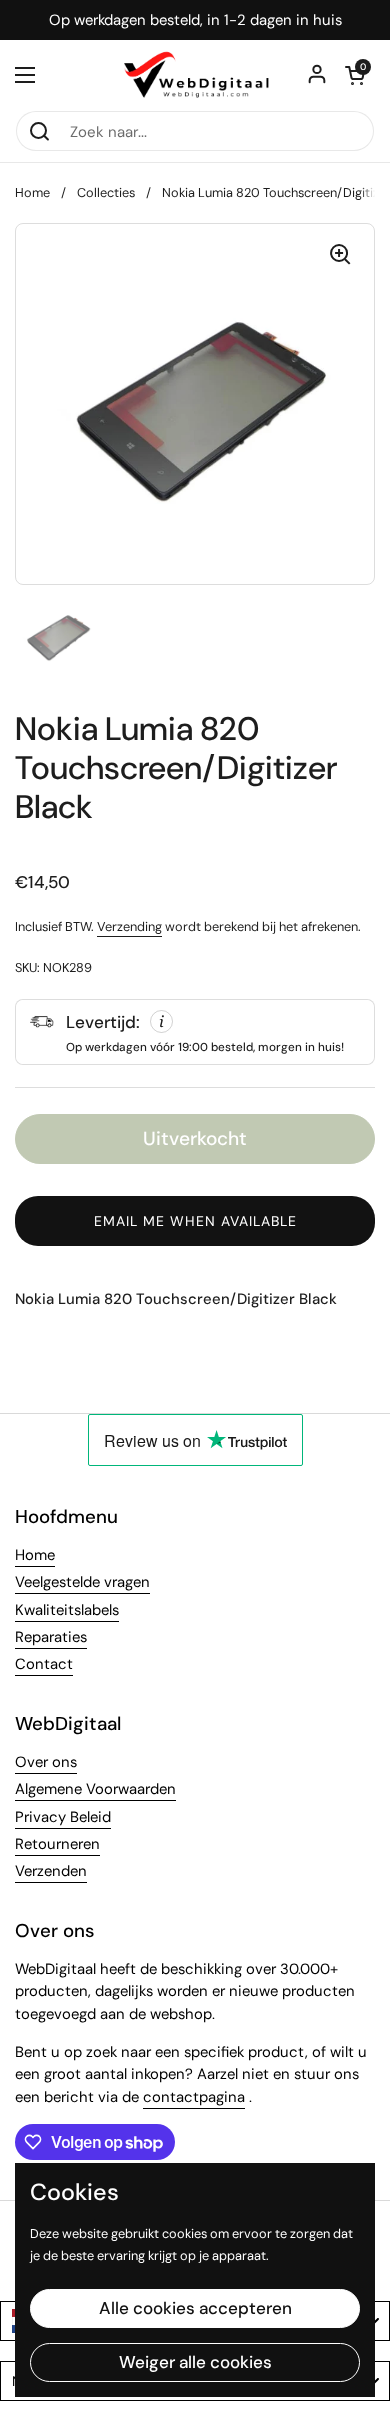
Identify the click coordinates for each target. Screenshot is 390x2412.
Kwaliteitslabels (67, 1610)
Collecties (106, 192)
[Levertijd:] (195, 1032)
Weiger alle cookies (195, 2362)
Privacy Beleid (63, 1817)
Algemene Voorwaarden (95, 1789)
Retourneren (57, 1844)
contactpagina (194, 2097)
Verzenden (51, 1871)
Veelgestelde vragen (82, 1582)
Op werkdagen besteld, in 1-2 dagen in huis (195, 20)
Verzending (129, 926)
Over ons (46, 1762)
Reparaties (51, 1637)
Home (32, 192)
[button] (355, 75)
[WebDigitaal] (195, 75)
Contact (44, 1664)
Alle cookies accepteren (195, 2308)
